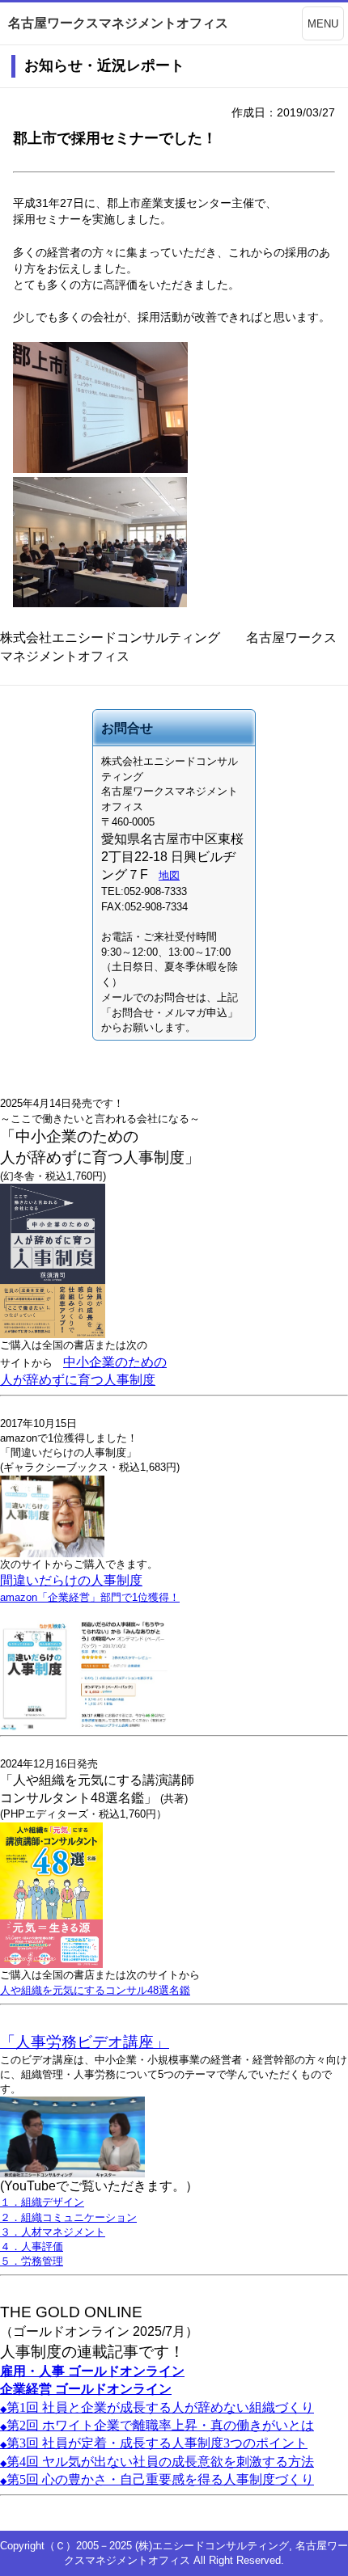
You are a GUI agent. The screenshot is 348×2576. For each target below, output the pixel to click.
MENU (323, 24)
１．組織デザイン (42, 2202)
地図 (169, 875)
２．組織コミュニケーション (68, 2217)
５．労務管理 (32, 2261)
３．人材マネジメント (53, 2232)
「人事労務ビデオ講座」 (85, 2042)
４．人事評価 (32, 2247)
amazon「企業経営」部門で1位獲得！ (90, 1597)
